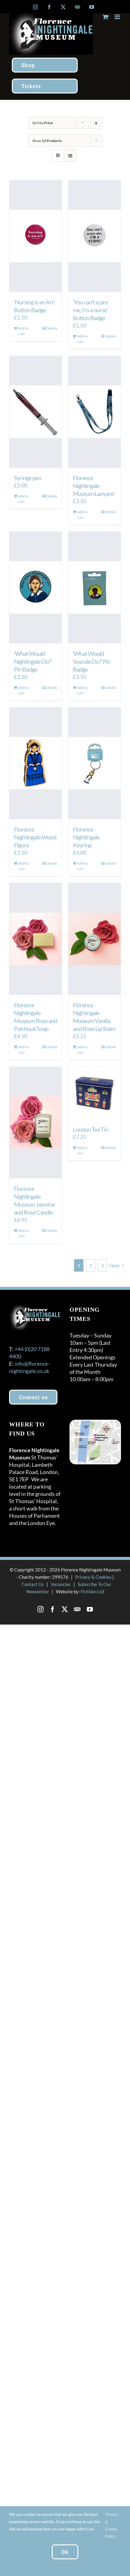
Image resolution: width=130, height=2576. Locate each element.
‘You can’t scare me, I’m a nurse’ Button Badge (90, 310)
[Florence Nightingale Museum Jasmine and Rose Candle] (36, 1123)
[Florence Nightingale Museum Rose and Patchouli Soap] (36, 939)
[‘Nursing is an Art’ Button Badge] (36, 236)
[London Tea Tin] (94, 1093)
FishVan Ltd (92, 1591)
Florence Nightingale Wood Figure (35, 837)
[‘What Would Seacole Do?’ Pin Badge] (94, 588)
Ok (65, 2552)
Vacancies (61, 1584)
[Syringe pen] (36, 412)
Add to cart (23, 331)
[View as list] (70, 156)
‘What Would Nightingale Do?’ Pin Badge (33, 661)
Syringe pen (28, 478)
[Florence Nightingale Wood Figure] (36, 763)
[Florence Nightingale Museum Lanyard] (94, 412)
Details (52, 328)
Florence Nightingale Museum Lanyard (93, 486)
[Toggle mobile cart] (106, 17)
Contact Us (33, 1584)
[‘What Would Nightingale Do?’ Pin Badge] (36, 588)
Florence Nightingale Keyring (86, 837)
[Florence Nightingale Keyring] (94, 763)
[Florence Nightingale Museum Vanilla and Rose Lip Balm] (94, 939)
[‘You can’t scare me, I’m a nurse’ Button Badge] (94, 236)
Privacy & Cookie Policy (112, 2525)
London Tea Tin (91, 1129)
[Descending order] (96, 123)
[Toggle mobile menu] (118, 17)
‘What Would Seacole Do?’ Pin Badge (92, 661)
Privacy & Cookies (93, 1577)
